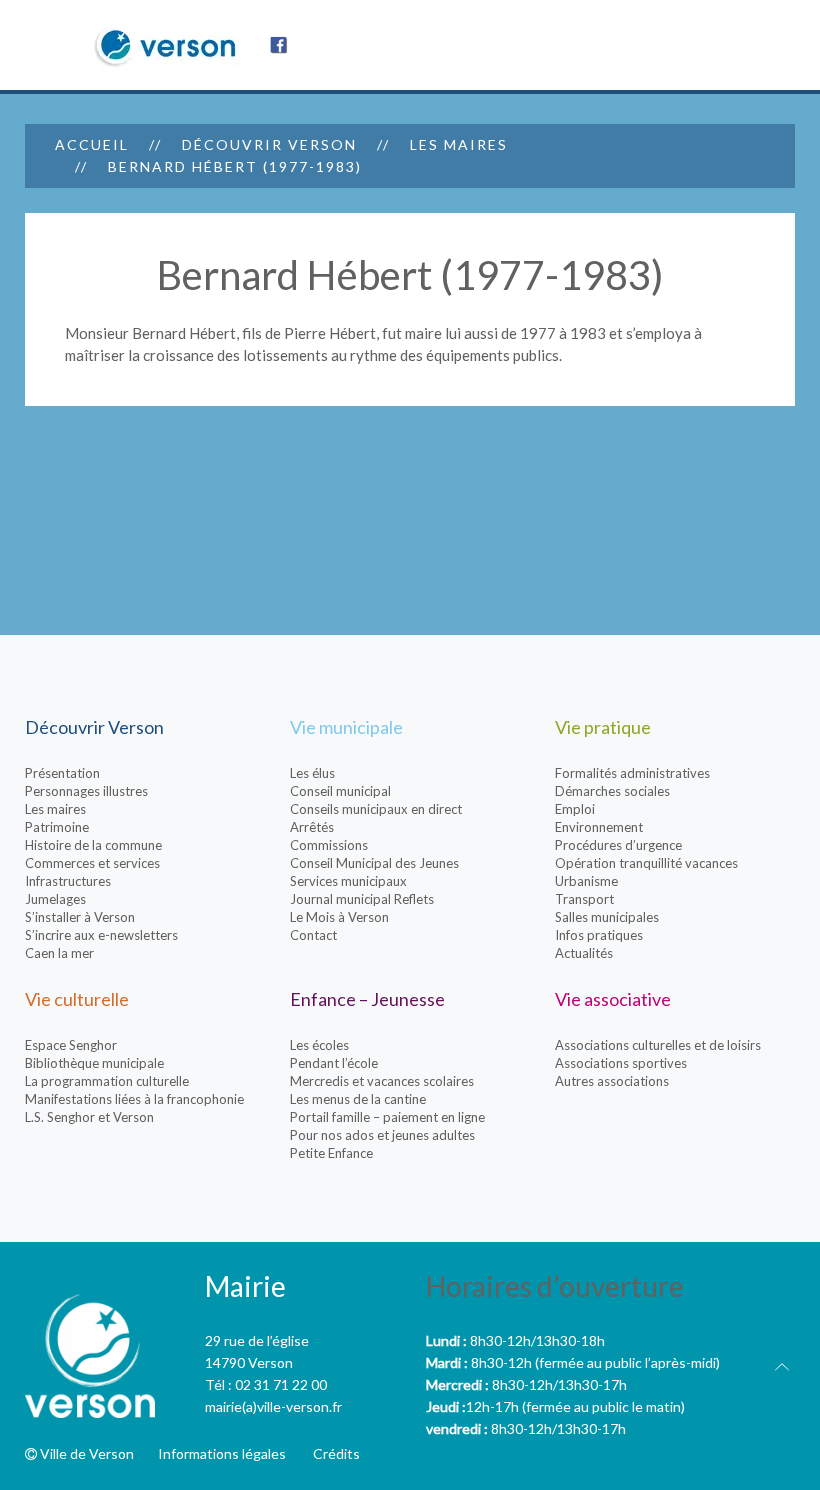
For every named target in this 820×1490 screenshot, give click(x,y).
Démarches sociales (612, 791)
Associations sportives (621, 1063)
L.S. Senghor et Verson (89, 1117)
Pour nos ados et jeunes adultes (382, 1135)
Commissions (329, 845)
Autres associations (612, 1081)
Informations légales (222, 1453)
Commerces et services (92, 863)
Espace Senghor (71, 1045)
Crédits (336, 1453)
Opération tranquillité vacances (646, 863)
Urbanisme (586, 881)
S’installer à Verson (80, 917)
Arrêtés (312, 827)
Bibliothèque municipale (94, 1063)
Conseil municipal (340, 791)
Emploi (575, 809)
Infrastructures (68, 881)
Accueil (92, 144)
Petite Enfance (331, 1153)
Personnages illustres (86, 791)
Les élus (312, 773)
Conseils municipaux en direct (376, 809)
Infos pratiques (599, 935)
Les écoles (319, 1045)
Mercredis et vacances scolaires (382, 1081)
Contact (313, 935)
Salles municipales (607, 917)
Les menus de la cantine (358, 1099)
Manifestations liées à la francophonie (134, 1099)
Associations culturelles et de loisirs (658, 1045)
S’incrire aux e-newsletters (101, 935)
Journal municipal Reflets (362, 899)
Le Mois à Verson (339, 917)
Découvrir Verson (269, 144)
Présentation (62, 773)
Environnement (599, 827)
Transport (584, 899)
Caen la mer (59, 953)
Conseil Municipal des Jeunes (374, 863)
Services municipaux (348, 881)
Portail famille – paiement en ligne (387, 1117)
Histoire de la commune (93, 845)
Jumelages (55, 899)
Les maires (459, 144)
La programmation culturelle (107, 1081)
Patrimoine (57, 827)
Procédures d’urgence (618, 845)
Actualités (584, 953)
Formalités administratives (632, 773)
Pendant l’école (334, 1063)
